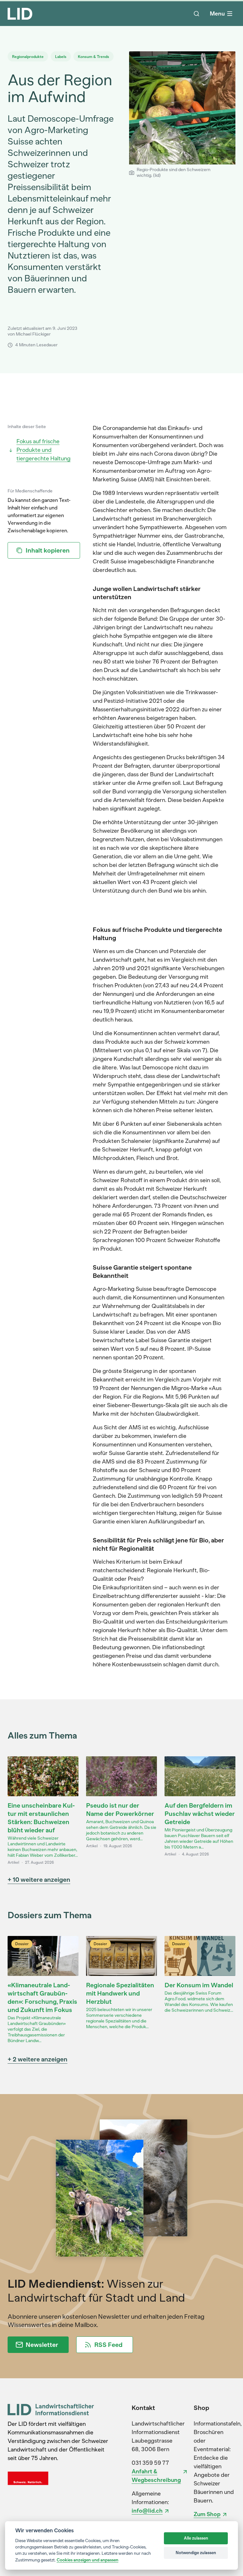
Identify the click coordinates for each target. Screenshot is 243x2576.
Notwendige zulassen (196, 2553)
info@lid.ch (147, 2511)
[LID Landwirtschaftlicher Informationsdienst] (51, 2409)
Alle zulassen (196, 2538)
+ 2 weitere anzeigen (37, 2059)
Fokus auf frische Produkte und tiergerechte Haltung (44, 450)
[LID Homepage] (20, 14)
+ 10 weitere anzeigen (39, 1880)
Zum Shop (207, 2514)
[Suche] (196, 14)
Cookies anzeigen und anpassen (87, 2560)
